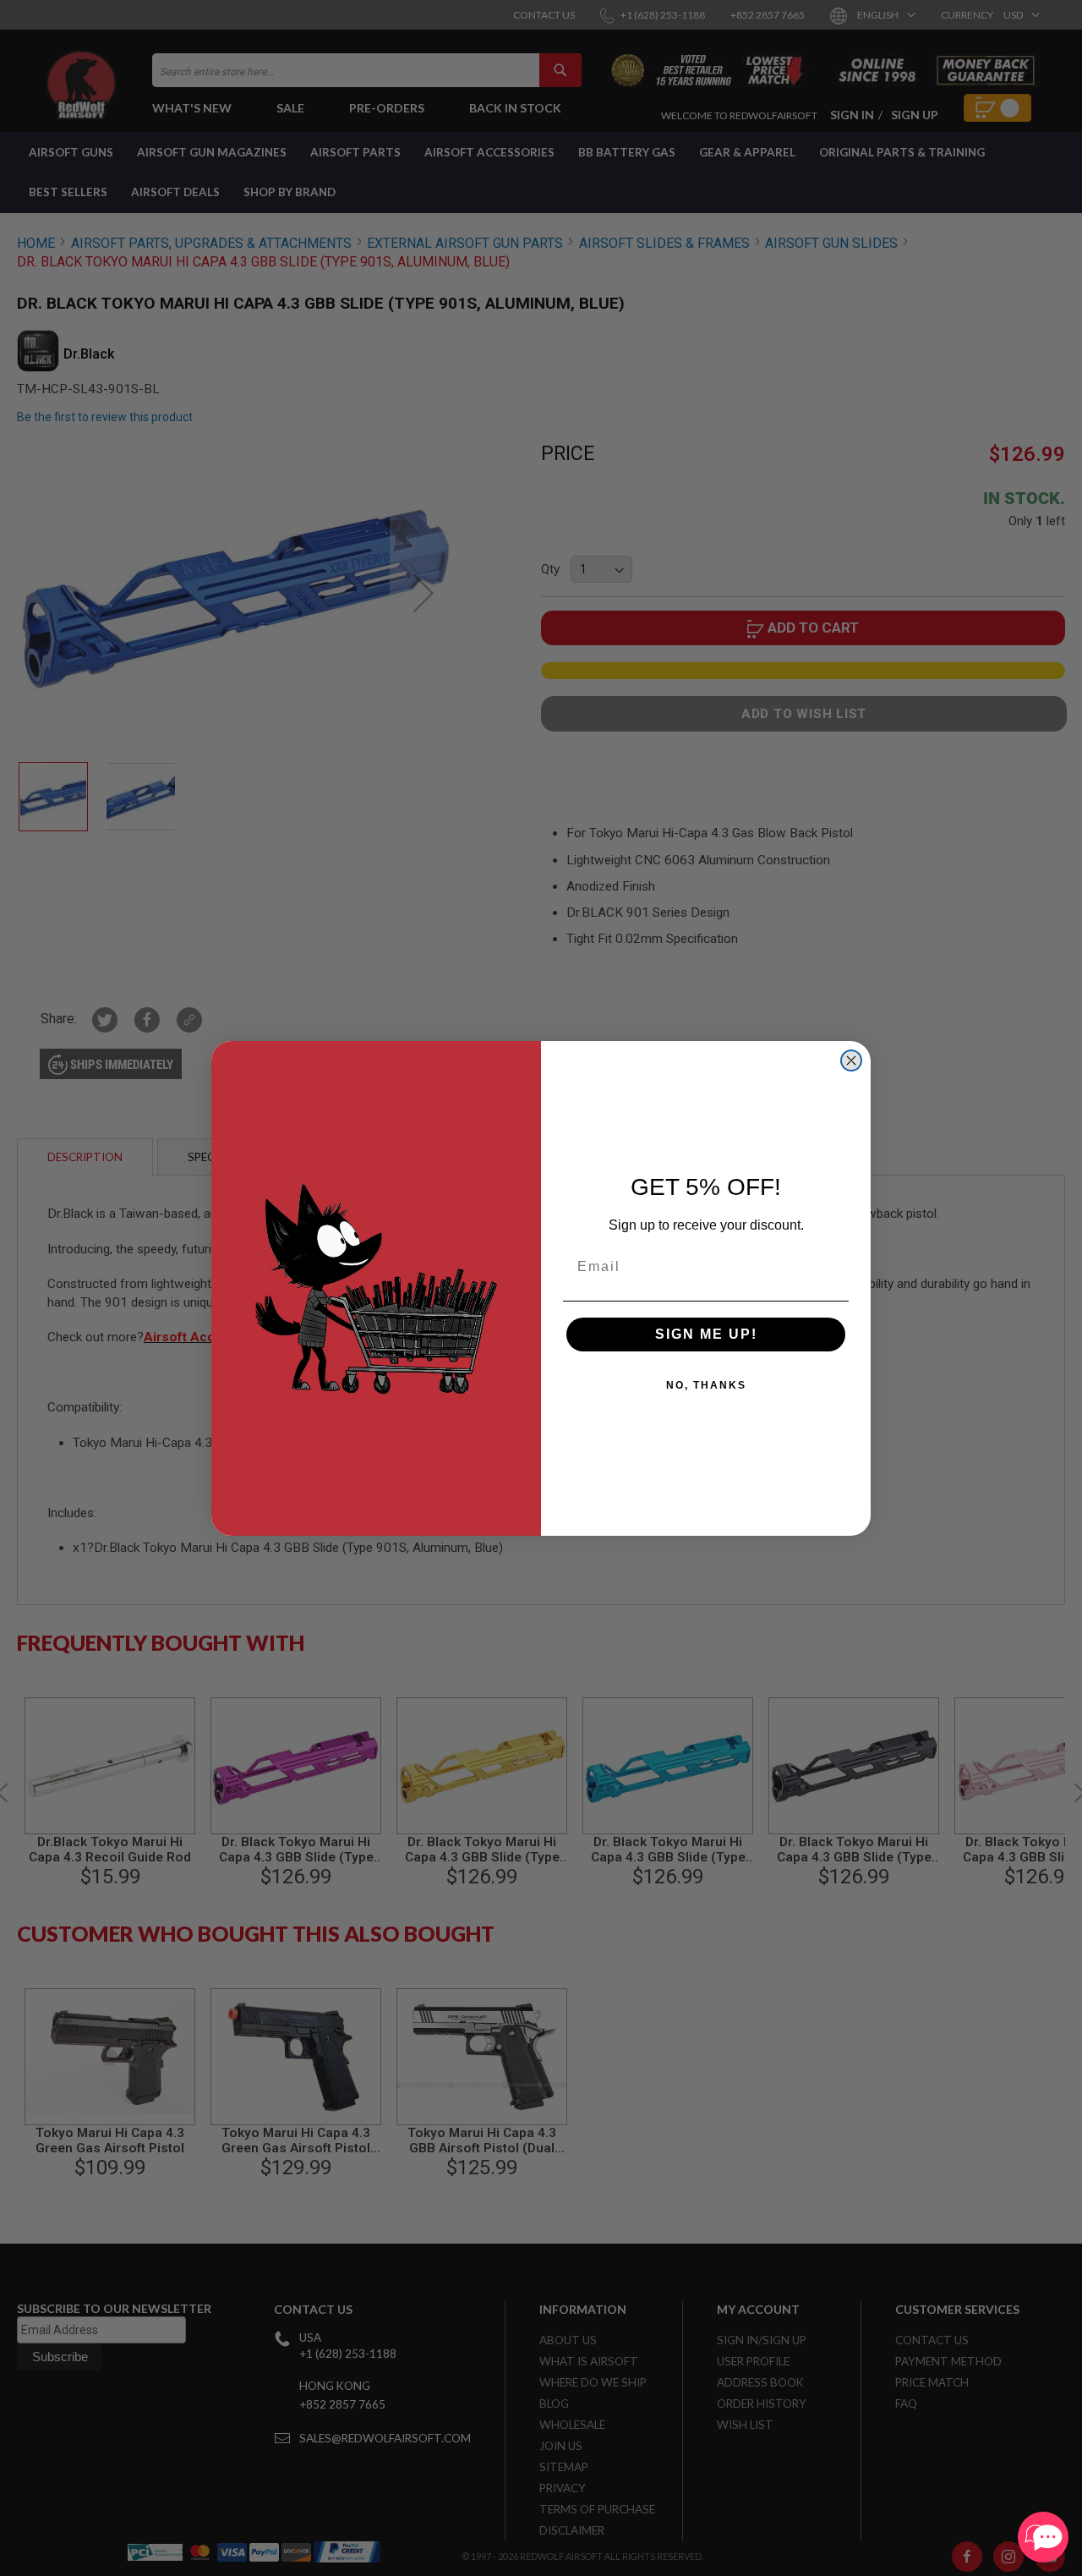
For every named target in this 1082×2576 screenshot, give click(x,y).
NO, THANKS (706, 1385)
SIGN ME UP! (706, 1334)
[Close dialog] (851, 1061)
